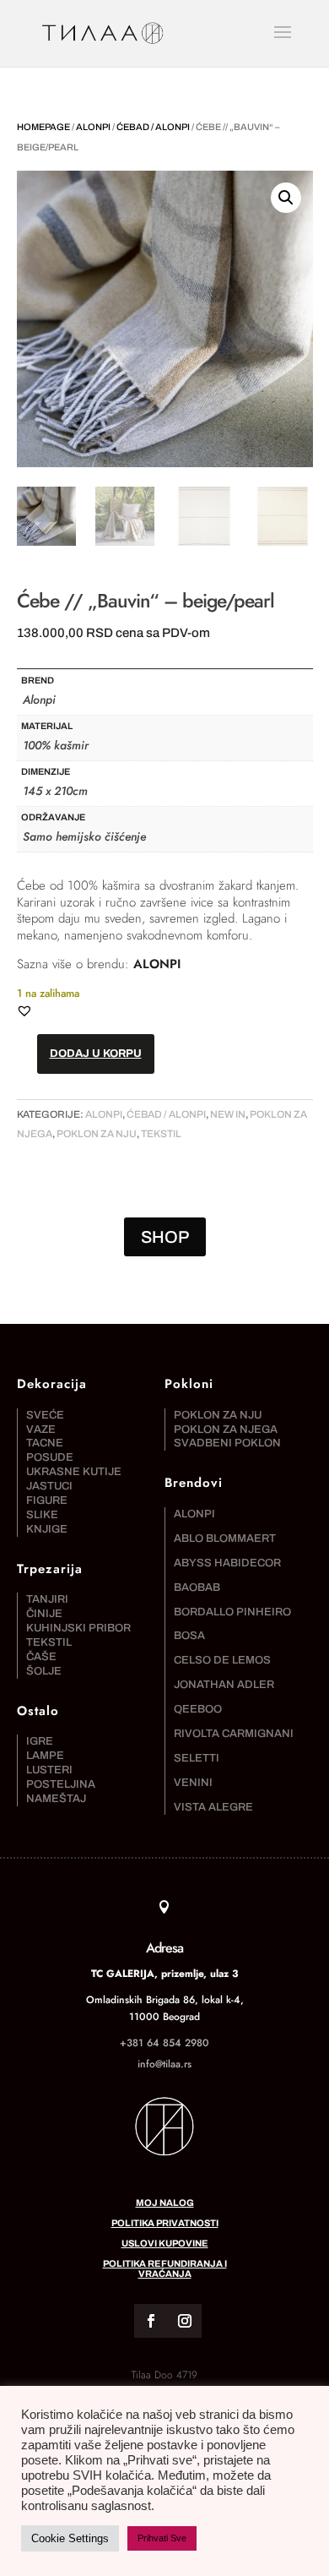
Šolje (44, 1671)
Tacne (45, 1443)
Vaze (41, 1430)
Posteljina (61, 1784)
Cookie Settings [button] (70, 2538)
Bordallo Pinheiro (232, 1612)
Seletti (197, 1758)
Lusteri (49, 1770)
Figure (47, 1500)
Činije (44, 1614)
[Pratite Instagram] (185, 2321)
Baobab (197, 1588)
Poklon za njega (226, 1430)
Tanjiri (47, 1599)
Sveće (45, 1415)
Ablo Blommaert (225, 1539)
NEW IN (228, 1114)
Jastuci (49, 1486)
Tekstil (161, 1134)
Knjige (47, 1529)
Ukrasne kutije (74, 1472)
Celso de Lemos (222, 1660)
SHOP (165, 1237)
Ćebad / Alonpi (153, 127)
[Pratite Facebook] (151, 2321)
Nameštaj (56, 1799)
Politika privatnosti (165, 2223)
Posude (50, 1457)
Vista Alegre (213, 1807)
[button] (286, 198)
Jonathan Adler (224, 1685)
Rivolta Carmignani (234, 1734)
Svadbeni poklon (227, 1443)
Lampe (45, 1756)
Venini (193, 1783)
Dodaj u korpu (96, 1054)
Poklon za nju (97, 1134)
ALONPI (157, 964)
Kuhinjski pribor (78, 1628)
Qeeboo (198, 1709)
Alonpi (93, 127)
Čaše (41, 1657)
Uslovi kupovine (165, 2243)
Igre (40, 1741)
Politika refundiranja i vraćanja (165, 2268)
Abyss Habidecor (227, 1563)
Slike (42, 1515)
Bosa (189, 1636)
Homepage (43, 127)
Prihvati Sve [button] (162, 2538)
